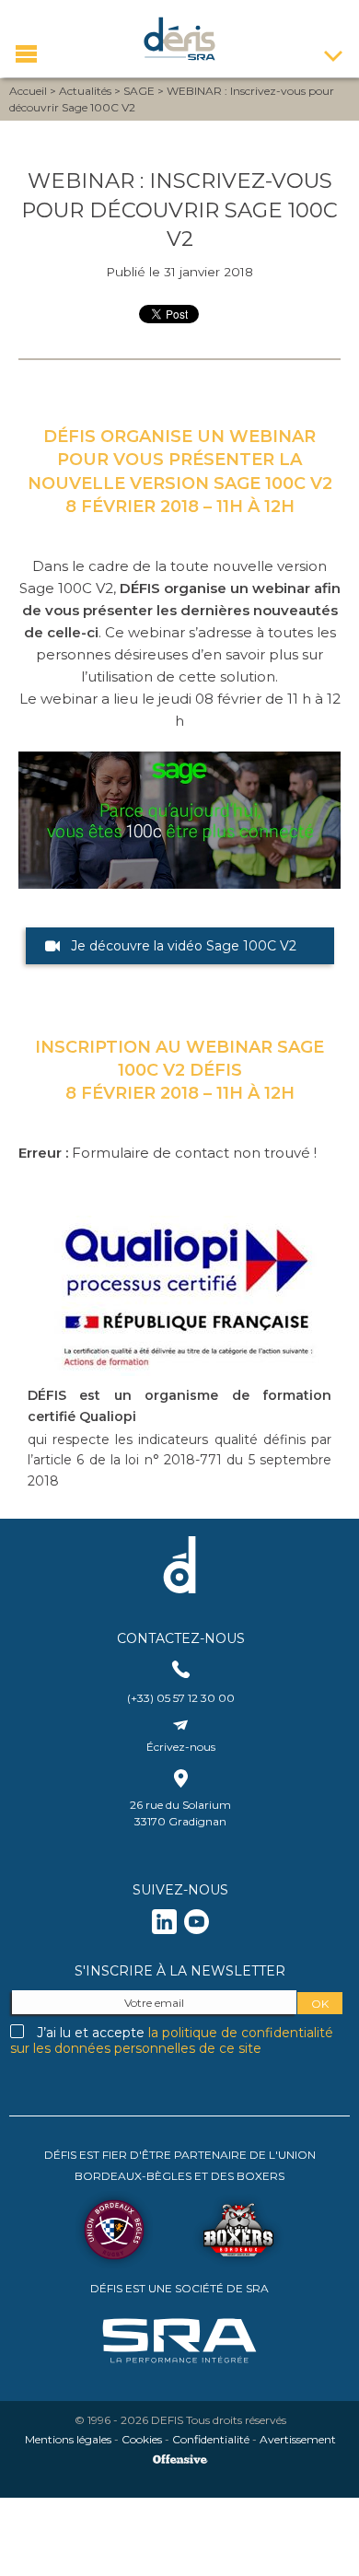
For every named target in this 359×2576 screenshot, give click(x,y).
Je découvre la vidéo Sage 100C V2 (184, 946)
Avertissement (298, 2439)
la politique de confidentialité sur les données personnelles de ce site (172, 2040)
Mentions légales (68, 2439)
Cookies (142, 2439)
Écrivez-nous (181, 1747)
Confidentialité (211, 2439)
